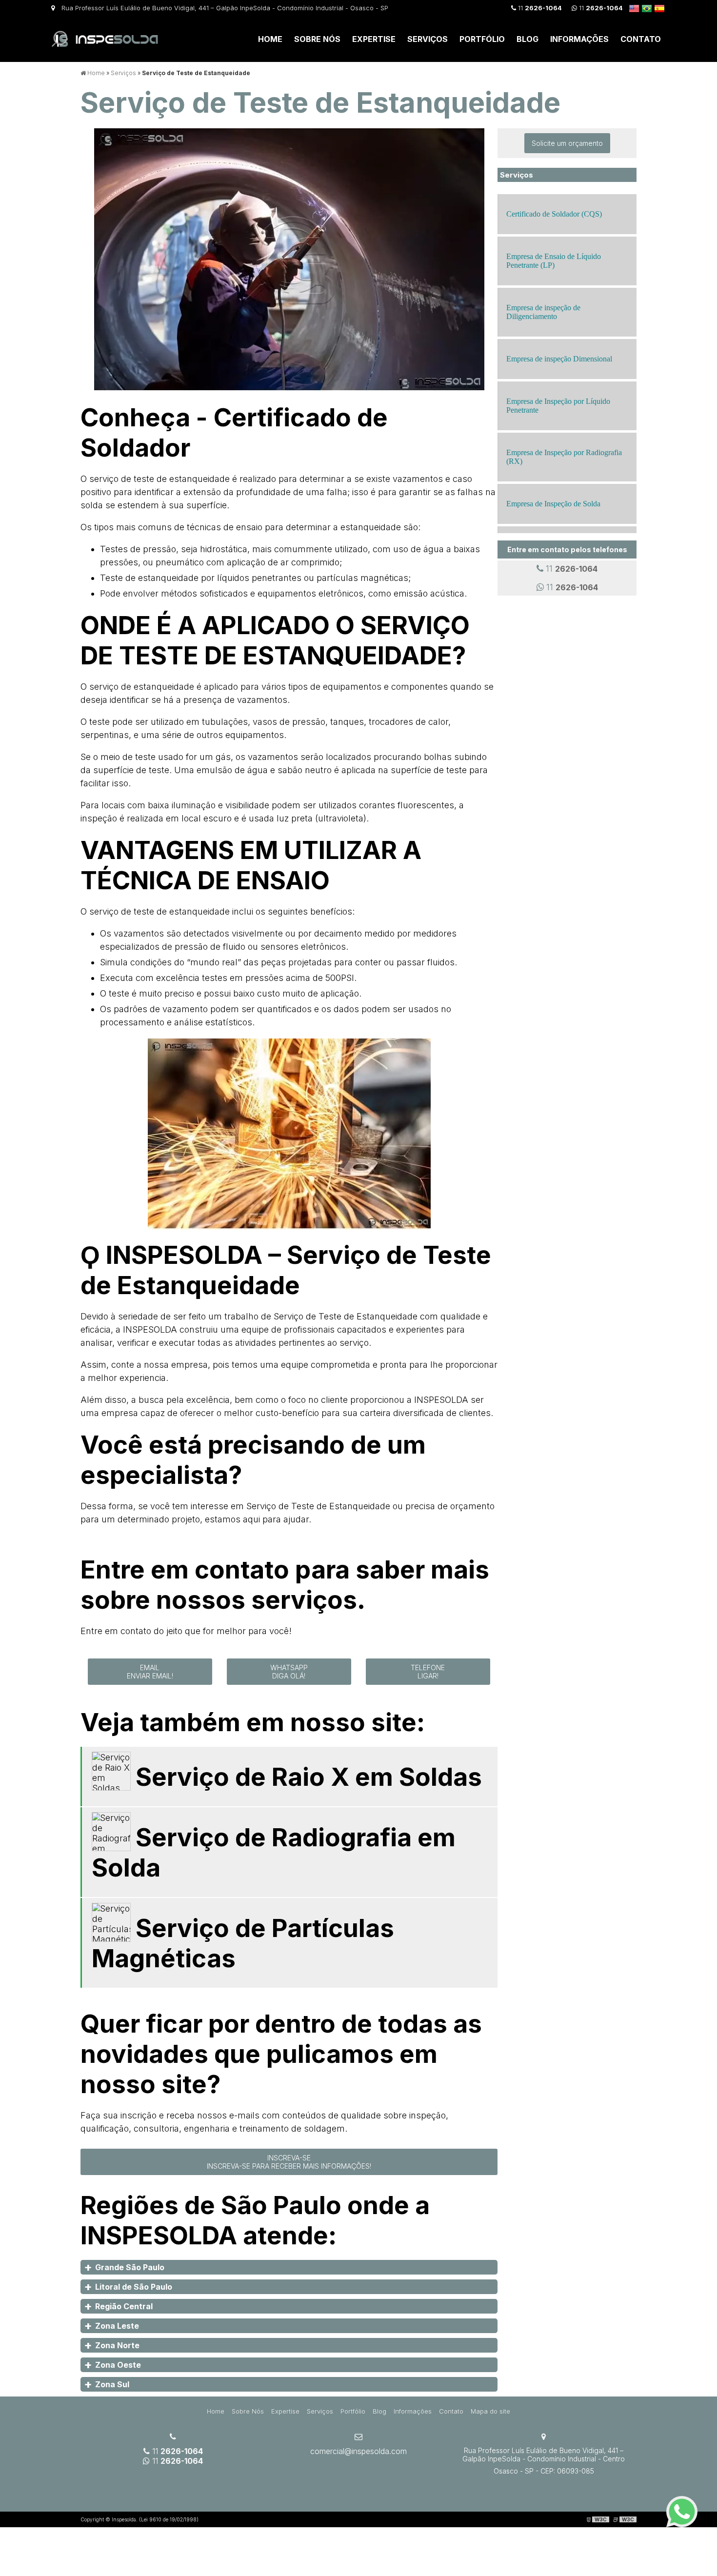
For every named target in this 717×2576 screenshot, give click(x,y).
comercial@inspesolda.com (358, 2451)
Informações (579, 39)
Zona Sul (112, 2384)
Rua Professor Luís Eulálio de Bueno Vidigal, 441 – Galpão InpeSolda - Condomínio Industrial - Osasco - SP (224, 8)
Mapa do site (490, 2411)
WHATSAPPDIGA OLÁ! (289, 1672)
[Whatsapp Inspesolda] (682, 2512)
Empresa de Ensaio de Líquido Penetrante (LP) (554, 261)
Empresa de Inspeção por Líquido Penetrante (558, 406)
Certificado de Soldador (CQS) (554, 214)
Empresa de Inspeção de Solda (553, 504)
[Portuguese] (647, 8)
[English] (634, 8)
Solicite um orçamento (567, 143)
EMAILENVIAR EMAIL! (150, 1672)
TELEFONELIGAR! (428, 1672)
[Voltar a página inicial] (105, 38)
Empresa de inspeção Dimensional (559, 359)
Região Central (124, 2306)
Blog (528, 39)
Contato (641, 39)
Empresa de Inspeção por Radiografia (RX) (564, 457)
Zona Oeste (118, 2365)
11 (539, 8)
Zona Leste (117, 2326)
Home (270, 39)
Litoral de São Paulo (134, 2287)
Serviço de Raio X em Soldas (309, 1777)
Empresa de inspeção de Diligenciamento (543, 312)
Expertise (374, 39)
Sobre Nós (317, 39)
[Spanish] (659, 8)
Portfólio (482, 39)
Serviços (428, 39)
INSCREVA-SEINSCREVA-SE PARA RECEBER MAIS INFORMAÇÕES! (289, 2162)
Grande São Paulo (130, 2267)
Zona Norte (117, 2345)
